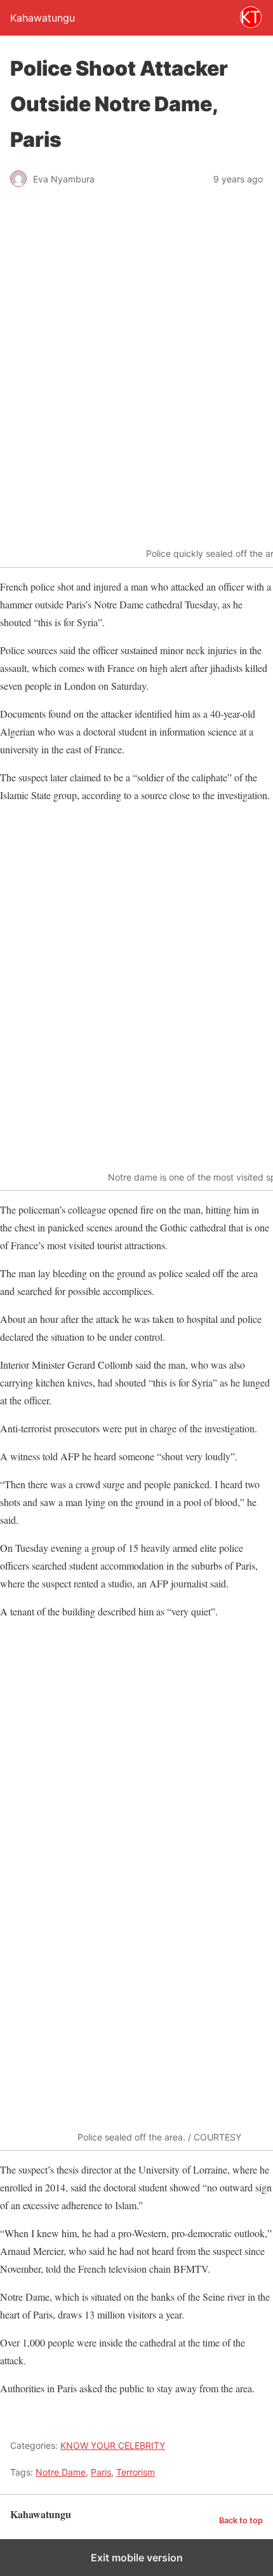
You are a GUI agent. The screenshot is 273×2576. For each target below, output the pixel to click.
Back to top (241, 2520)
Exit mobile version (137, 2558)
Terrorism (136, 2472)
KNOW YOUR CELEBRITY (113, 2445)
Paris (101, 2472)
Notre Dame (61, 2472)
